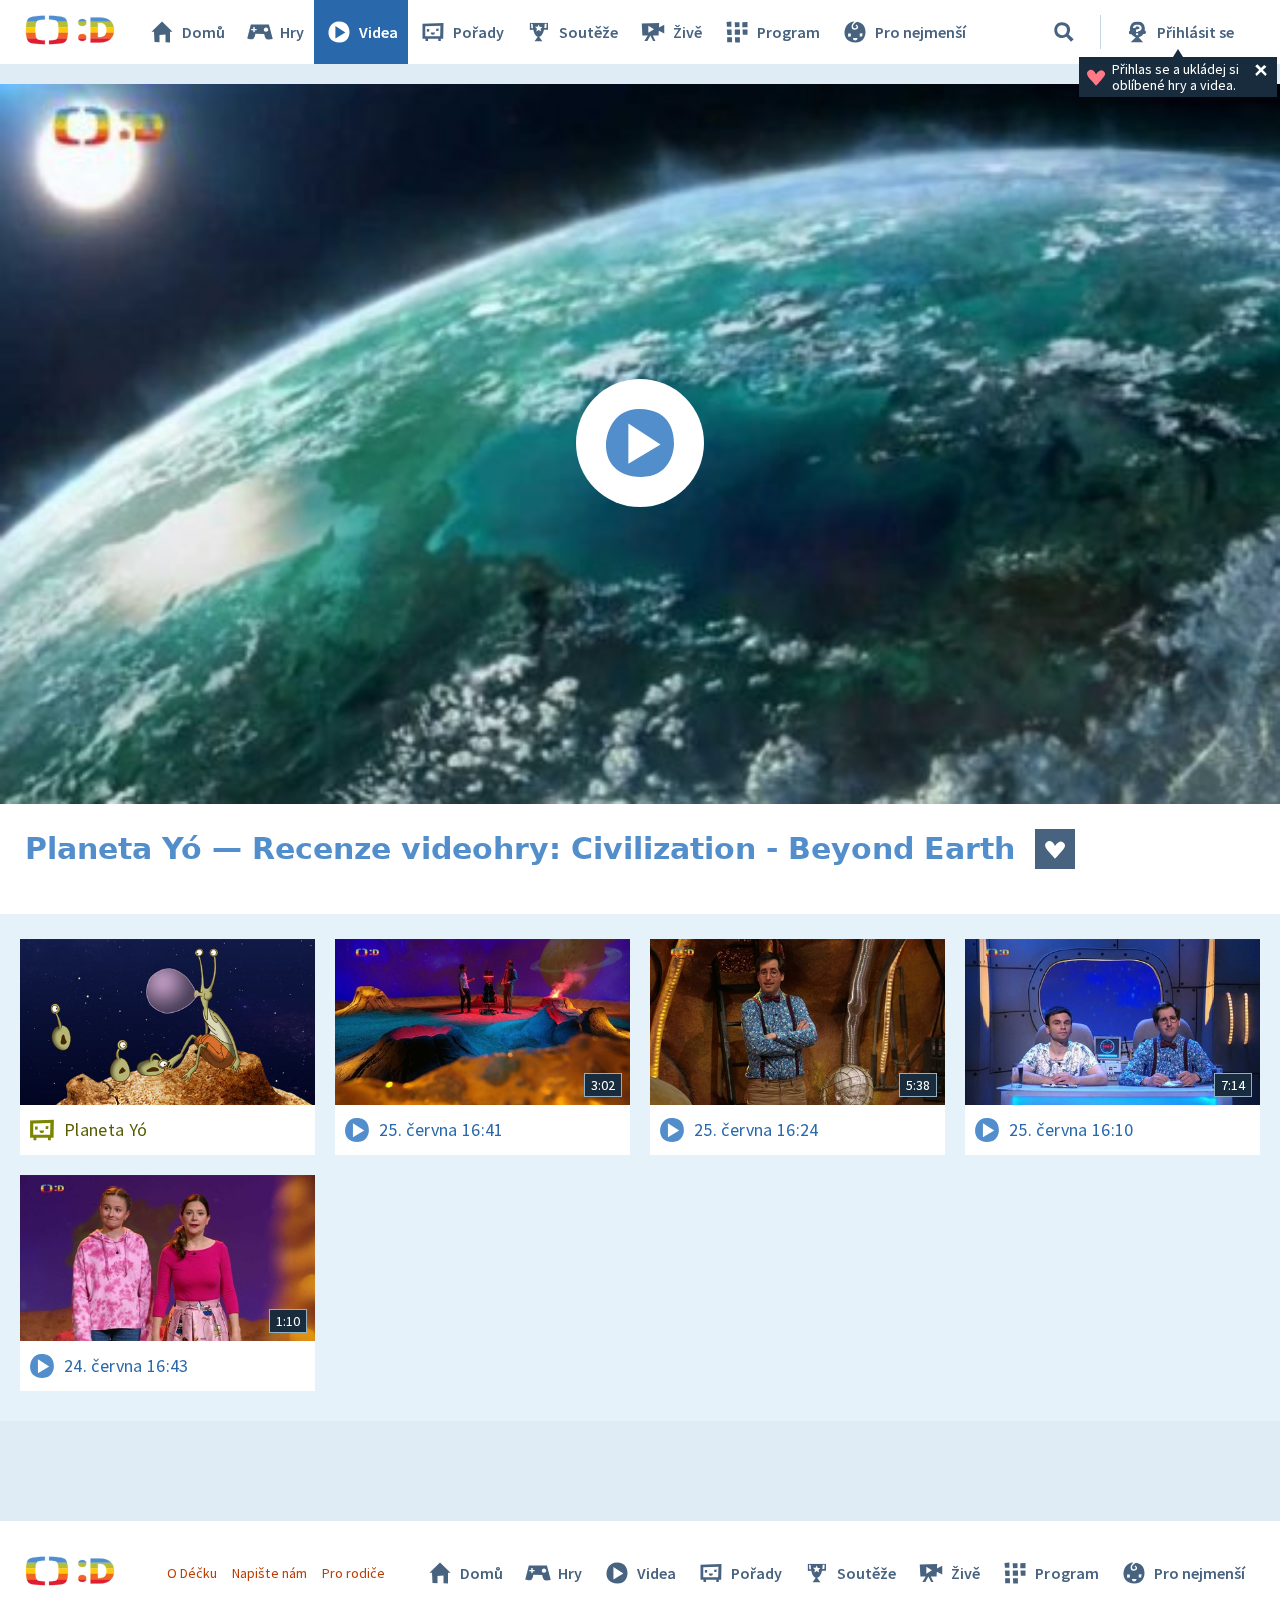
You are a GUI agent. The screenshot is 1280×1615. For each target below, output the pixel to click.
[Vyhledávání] (1064, 32)
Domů (203, 32)
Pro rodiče (353, 1573)
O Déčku (192, 1573)
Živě (687, 32)
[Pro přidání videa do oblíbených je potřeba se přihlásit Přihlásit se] (1055, 849)
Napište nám (269, 1573)
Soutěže (588, 32)
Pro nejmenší (920, 32)
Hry (292, 32)
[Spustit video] (640, 444)
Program (788, 32)
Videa (378, 32)
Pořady (478, 32)
